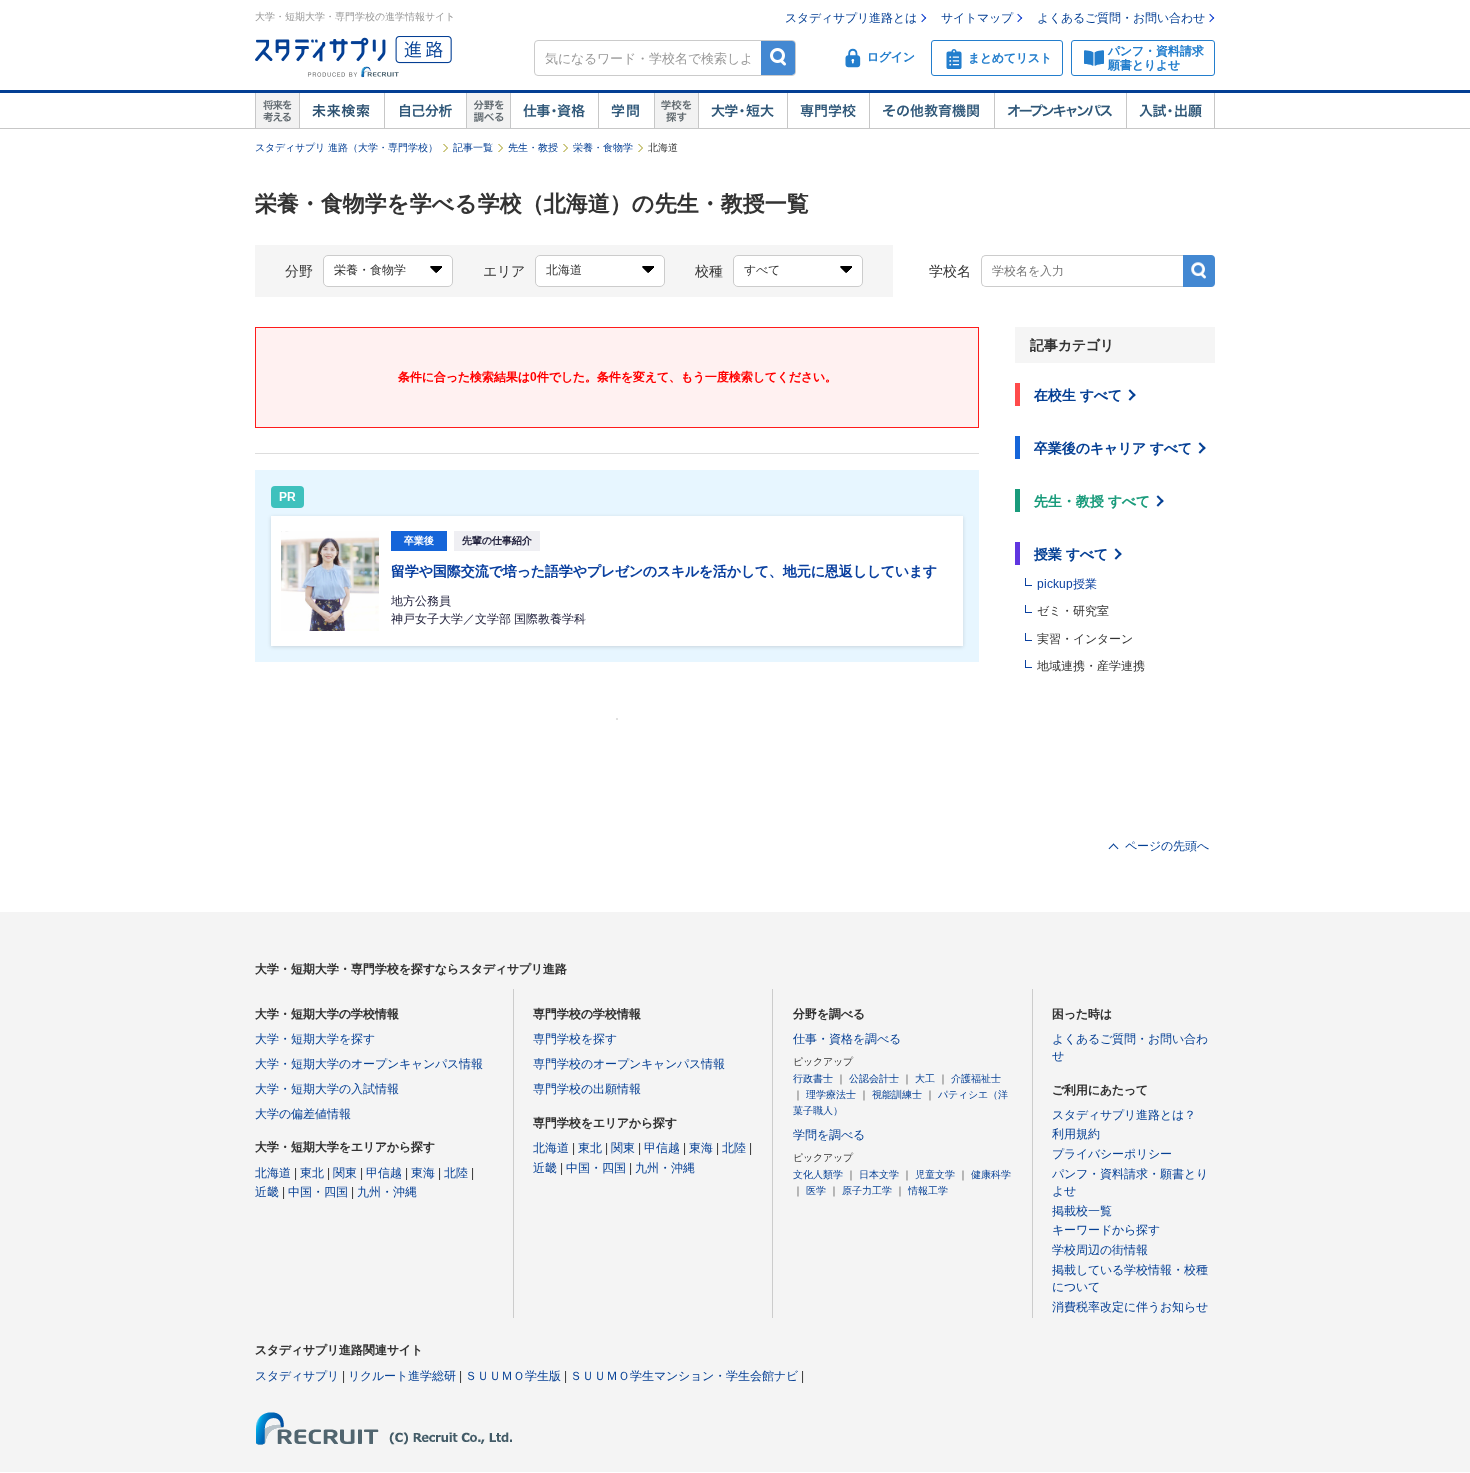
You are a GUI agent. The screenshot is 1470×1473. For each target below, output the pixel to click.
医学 (816, 1190)
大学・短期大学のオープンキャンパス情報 (369, 1064)
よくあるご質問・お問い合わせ (1121, 18)
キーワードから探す (1106, 1230)
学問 (626, 111)
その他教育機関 (931, 111)
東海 (423, 1173)
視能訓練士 (897, 1094)
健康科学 (991, 1174)
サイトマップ (977, 18)
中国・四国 (318, 1192)
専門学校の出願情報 (587, 1089)
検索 (778, 57)
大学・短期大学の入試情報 (327, 1089)
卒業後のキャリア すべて (1113, 448)
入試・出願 (1170, 111)
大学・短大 (742, 111)
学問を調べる (829, 1135)
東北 (312, 1173)
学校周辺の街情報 (1100, 1250)
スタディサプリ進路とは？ (1124, 1115)
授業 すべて (1071, 554)
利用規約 (1076, 1134)
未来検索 (341, 111)
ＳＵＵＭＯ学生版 (513, 1376)
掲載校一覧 (1082, 1211)
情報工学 (928, 1190)
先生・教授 (533, 147)
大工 (925, 1078)
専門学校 (828, 111)
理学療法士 (831, 1094)
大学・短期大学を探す (315, 1039)
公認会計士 (874, 1078)
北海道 (273, 1173)
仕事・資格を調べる (847, 1039)
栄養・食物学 (603, 147)
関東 (345, 1173)
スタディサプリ (297, 1376)
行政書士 (813, 1078)
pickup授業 (1067, 584)
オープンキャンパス (1060, 111)
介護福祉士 (976, 1078)
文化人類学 (818, 1174)
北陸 (456, 1173)
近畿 (267, 1192)
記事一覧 (473, 147)
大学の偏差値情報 (303, 1114)
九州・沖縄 (387, 1192)
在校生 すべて (1078, 395)
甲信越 (384, 1173)
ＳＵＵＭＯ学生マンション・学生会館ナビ (684, 1376)
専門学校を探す (575, 1039)
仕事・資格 (554, 111)
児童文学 (935, 1174)
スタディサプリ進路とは (851, 18)
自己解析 (425, 111)
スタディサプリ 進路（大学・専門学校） (346, 147)
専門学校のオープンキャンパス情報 (629, 1064)
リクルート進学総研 (402, 1376)
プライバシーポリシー (1112, 1154)
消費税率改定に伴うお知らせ (1130, 1307)
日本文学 (879, 1174)
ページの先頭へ (1167, 846)
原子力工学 (867, 1190)
